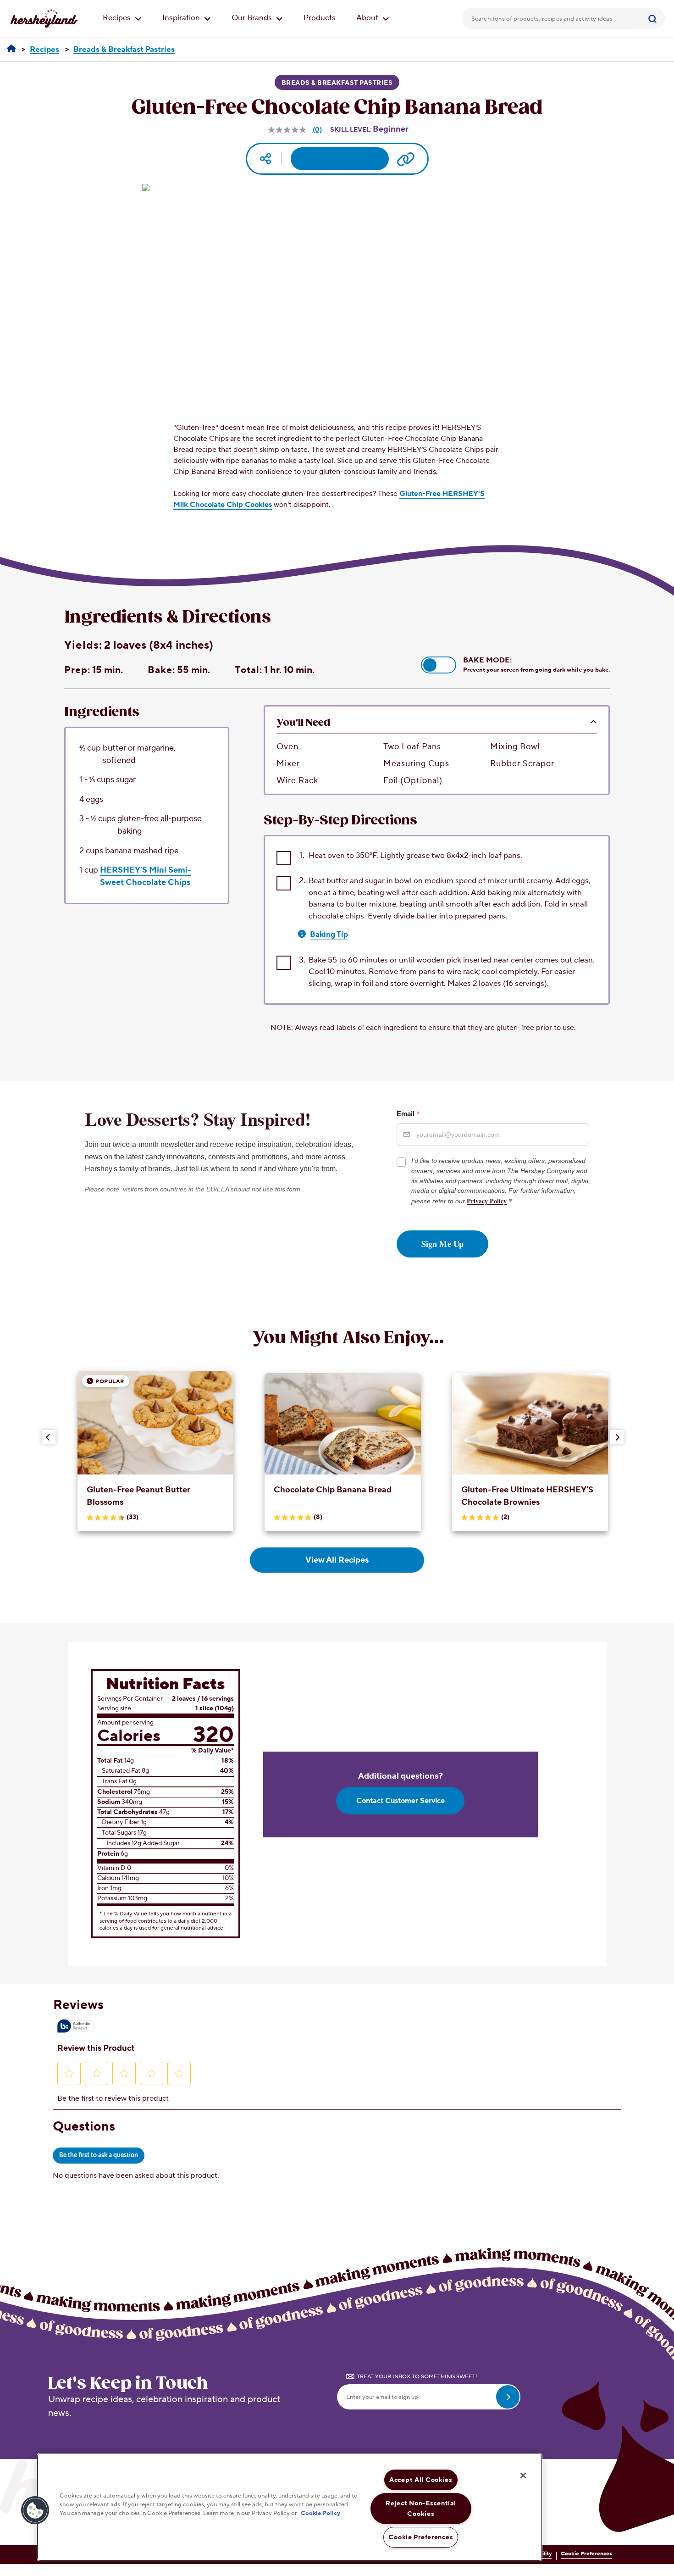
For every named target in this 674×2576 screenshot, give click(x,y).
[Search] (654, 18)
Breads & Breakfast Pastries (337, 83)
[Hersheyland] (11, 49)
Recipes (118, 18)
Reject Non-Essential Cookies (421, 2509)
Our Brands (253, 18)
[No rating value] (288, 130)
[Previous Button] (49, 1437)
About (368, 18)
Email (408, 1113)
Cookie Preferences (586, 2554)
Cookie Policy (320, 2514)
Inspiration (182, 18)
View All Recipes (337, 1560)
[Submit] (654, 18)
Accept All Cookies (421, 2480)
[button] (439, 665)
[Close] (523, 2476)
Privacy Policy (487, 1201)
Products (320, 18)
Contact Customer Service (401, 1801)
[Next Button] (617, 1437)
